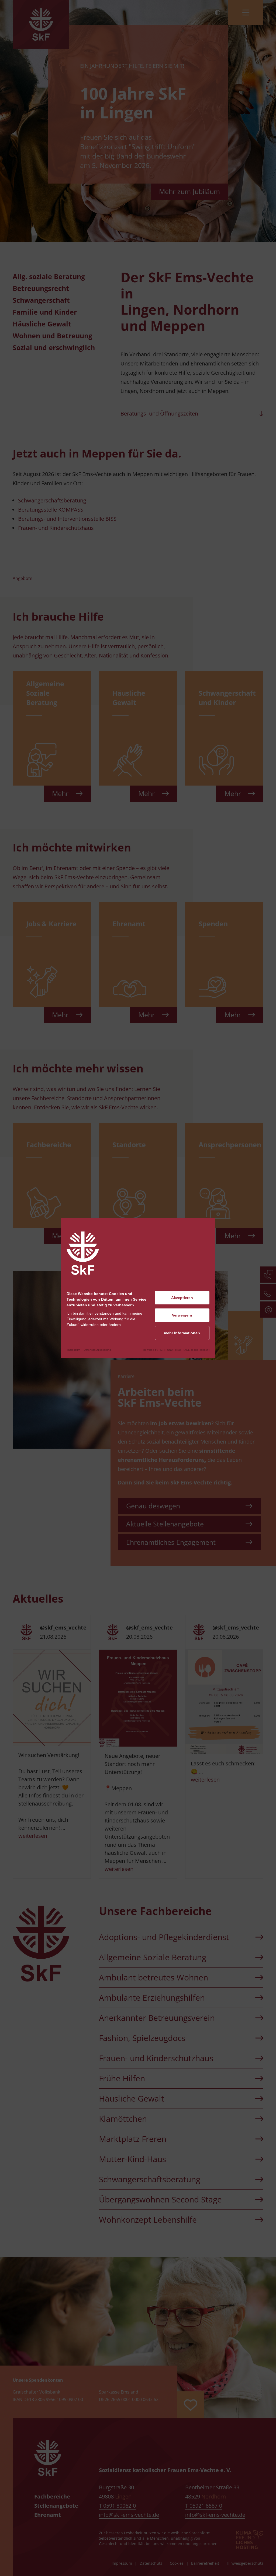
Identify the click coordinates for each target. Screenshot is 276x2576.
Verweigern (182, 1315)
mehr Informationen (182, 1333)
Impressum (73, 1350)
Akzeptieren (182, 1298)
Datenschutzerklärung (97, 1350)
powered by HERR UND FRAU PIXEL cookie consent (176, 1350)
